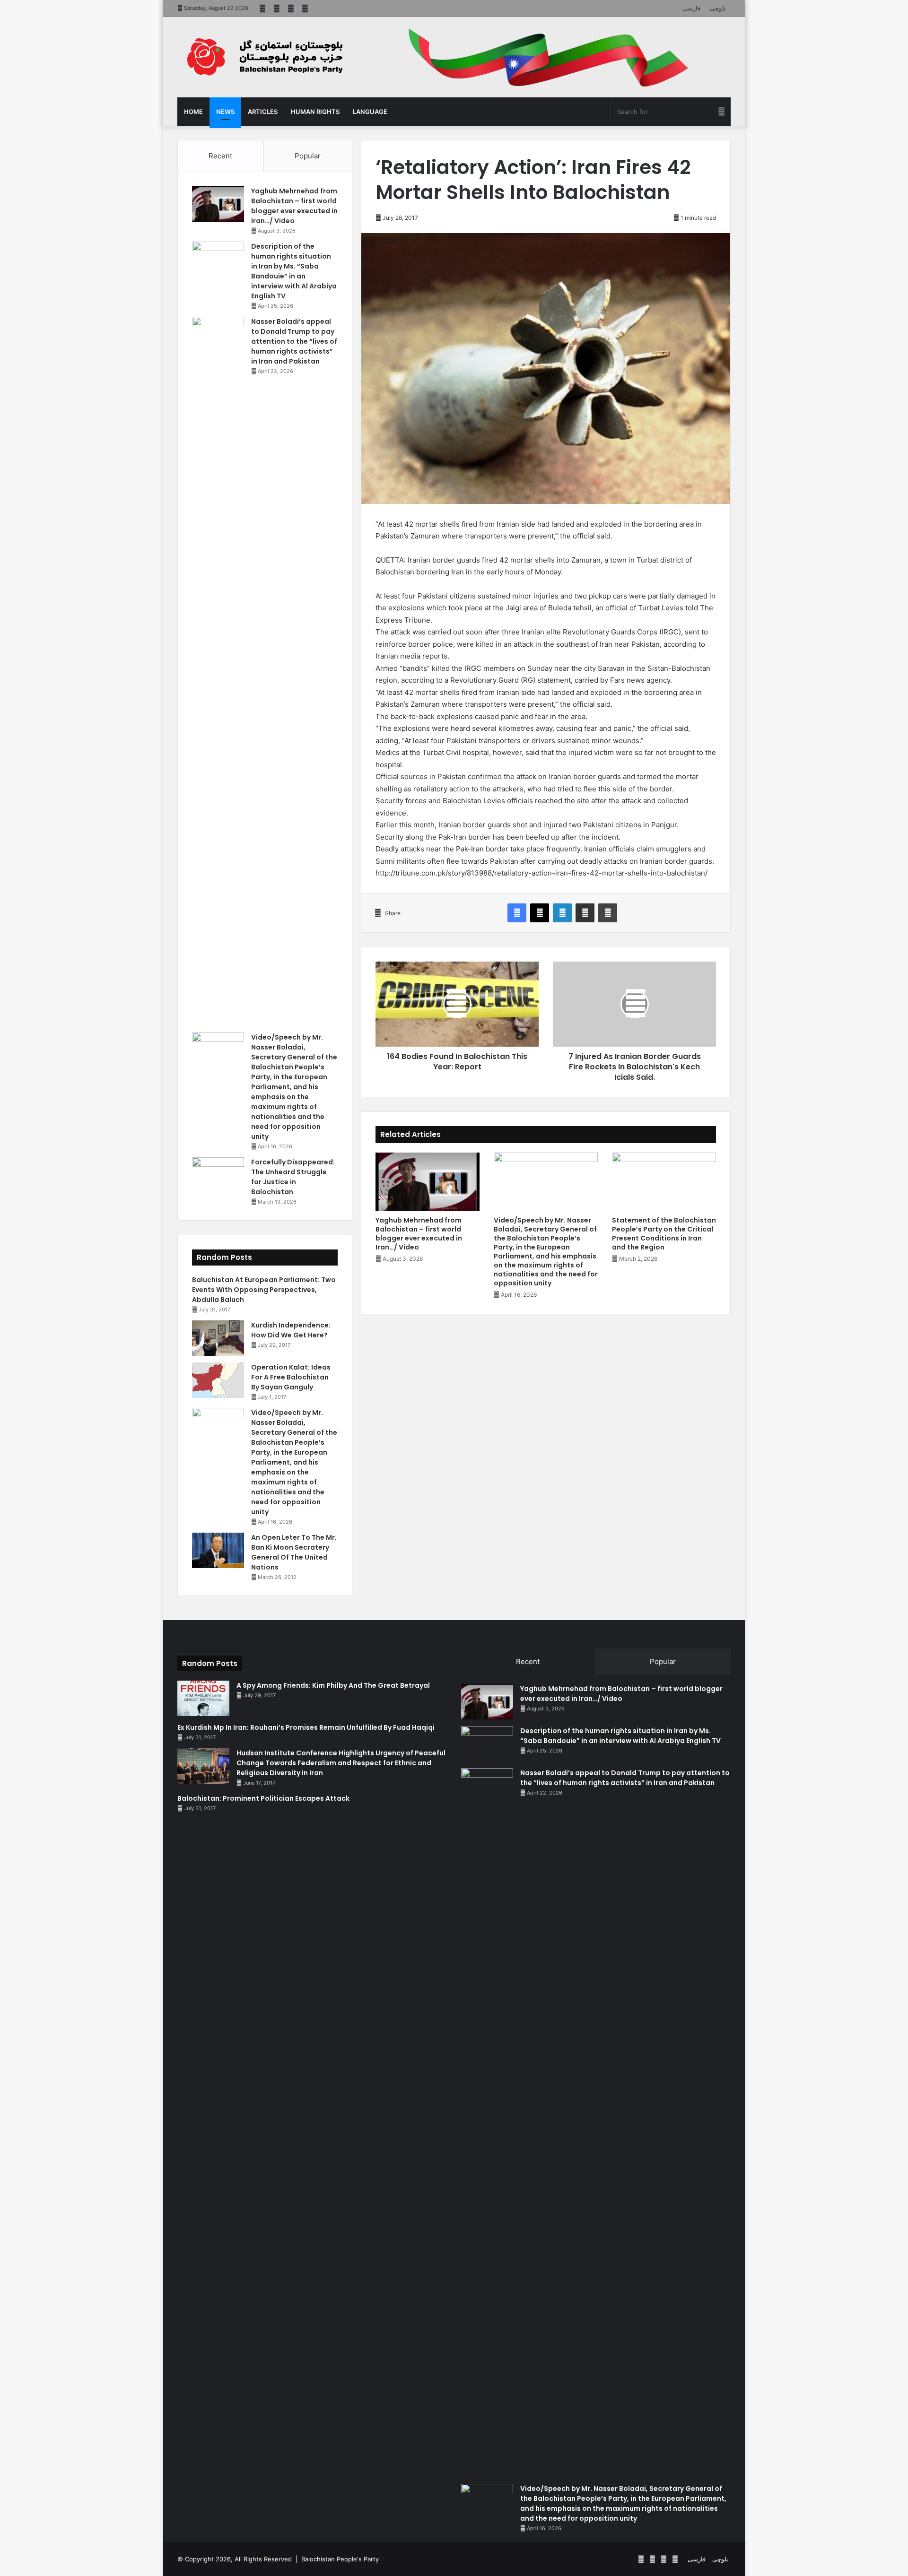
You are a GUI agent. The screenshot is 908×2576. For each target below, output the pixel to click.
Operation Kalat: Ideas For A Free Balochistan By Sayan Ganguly (291, 1377)
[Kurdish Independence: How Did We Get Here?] (218, 1338)
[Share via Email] (585, 913)
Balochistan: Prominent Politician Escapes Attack (263, 1798)
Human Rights (315, 112)
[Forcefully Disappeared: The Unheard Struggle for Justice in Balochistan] (218, 1175)
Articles (263, 112)
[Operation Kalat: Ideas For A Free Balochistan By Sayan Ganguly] (218, 1380)
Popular (308, 156)
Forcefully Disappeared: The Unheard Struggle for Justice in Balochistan (293, 1177)
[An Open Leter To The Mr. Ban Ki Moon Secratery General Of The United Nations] (218, 1550)
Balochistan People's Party (340, 2559)
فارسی (691, 8)
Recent (220, 156)
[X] (540, 913)
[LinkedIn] (562, 913)
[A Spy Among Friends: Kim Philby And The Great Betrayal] (203, 1698)
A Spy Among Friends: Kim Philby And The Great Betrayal (333, 1685)
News (225, 112)
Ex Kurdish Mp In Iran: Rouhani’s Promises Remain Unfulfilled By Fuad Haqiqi (306, 1727)
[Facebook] (517, 913)
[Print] (608, 913)
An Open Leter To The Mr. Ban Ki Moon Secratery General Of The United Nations (294, 1552)
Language (370, 112)
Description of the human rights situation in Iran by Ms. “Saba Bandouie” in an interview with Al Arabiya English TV (294, 271)
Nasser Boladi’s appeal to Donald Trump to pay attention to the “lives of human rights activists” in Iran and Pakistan (294, 341)
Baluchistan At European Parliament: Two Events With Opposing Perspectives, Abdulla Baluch (264, 1290)
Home (193, 112)
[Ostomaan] (265, 57)
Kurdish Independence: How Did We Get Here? (291, 1330)
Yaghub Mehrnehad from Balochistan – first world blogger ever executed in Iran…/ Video (419, 1234)
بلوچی (718, 8)
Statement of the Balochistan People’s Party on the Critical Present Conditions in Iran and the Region (664, 1234)
